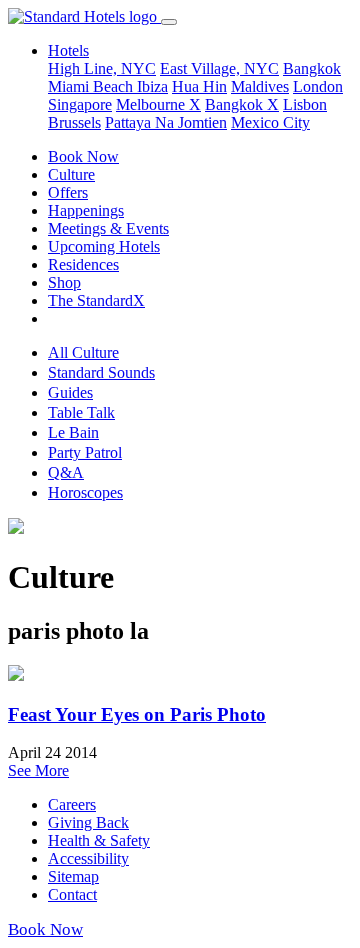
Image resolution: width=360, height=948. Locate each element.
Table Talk (81, 412)
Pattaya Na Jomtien (166, 122)
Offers (68, 192)
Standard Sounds (101, 372)
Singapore (80, 104)
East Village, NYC (219, 68)
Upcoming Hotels (104, 246)
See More (38, 770)
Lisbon (305, 104)
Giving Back (88, 822)
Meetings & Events (108, 228)
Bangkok (312, 68)
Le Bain (73, 432)
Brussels (74, 122)
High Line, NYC (102, 68)
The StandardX (96, 300)
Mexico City (270, 122)
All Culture (83, 352)
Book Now (83, 156)
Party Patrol (85, 452)
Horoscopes (85, 492)
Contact (72, 894)
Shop (64, 282)
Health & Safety (99, 840)
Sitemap (73, 876)
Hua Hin (199, 86)
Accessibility (88, 858)
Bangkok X (242, 104)
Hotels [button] (68, 50)
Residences (83, 264)
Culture (71, 174)
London (318, 86)
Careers (72, 804)
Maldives (260, 86)
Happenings (86, 210)
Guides (70, 392)
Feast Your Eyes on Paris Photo (137, 714)
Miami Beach (92, 86)
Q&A (66, 472)
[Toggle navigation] (169, 22)
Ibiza (152, 86)
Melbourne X (158, 104)
